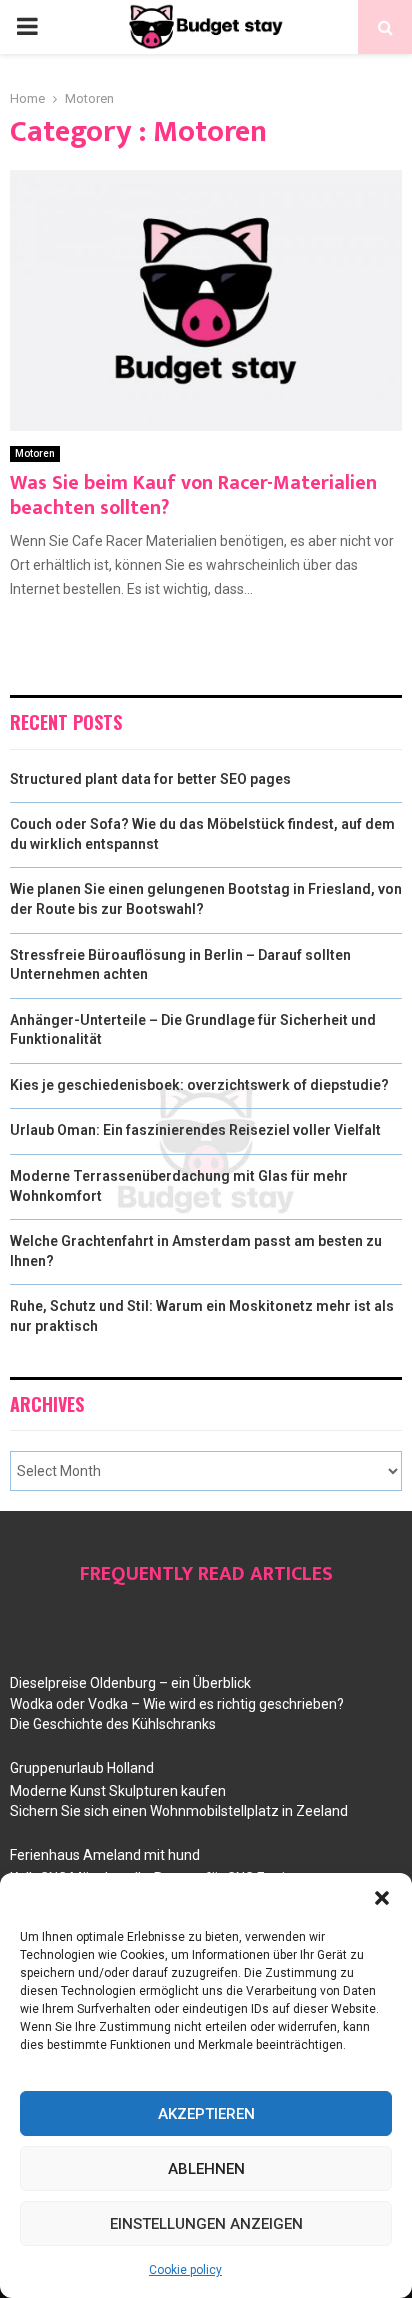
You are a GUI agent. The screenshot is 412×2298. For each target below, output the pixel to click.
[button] (382, 1898)
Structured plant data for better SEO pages (150, 779)
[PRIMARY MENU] (27, 27)
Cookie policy (185, 2270)
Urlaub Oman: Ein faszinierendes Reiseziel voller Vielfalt (195, 1130)
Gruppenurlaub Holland (82, 1768)
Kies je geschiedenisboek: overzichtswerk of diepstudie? (199, 1085)
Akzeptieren (206, 2114)
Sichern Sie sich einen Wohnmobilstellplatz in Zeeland (179, 1811)
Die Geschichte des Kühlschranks (113, 1724)
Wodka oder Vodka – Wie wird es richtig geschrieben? (177, 1704)
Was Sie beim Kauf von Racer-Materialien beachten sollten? (193, 495)
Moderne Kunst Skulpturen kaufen (118, 1791)
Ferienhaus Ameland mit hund (105, 1855)
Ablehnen (206, 2169)
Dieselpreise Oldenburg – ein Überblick (130, 1683)
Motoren (35, 453)
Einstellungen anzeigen (206, 2224)
